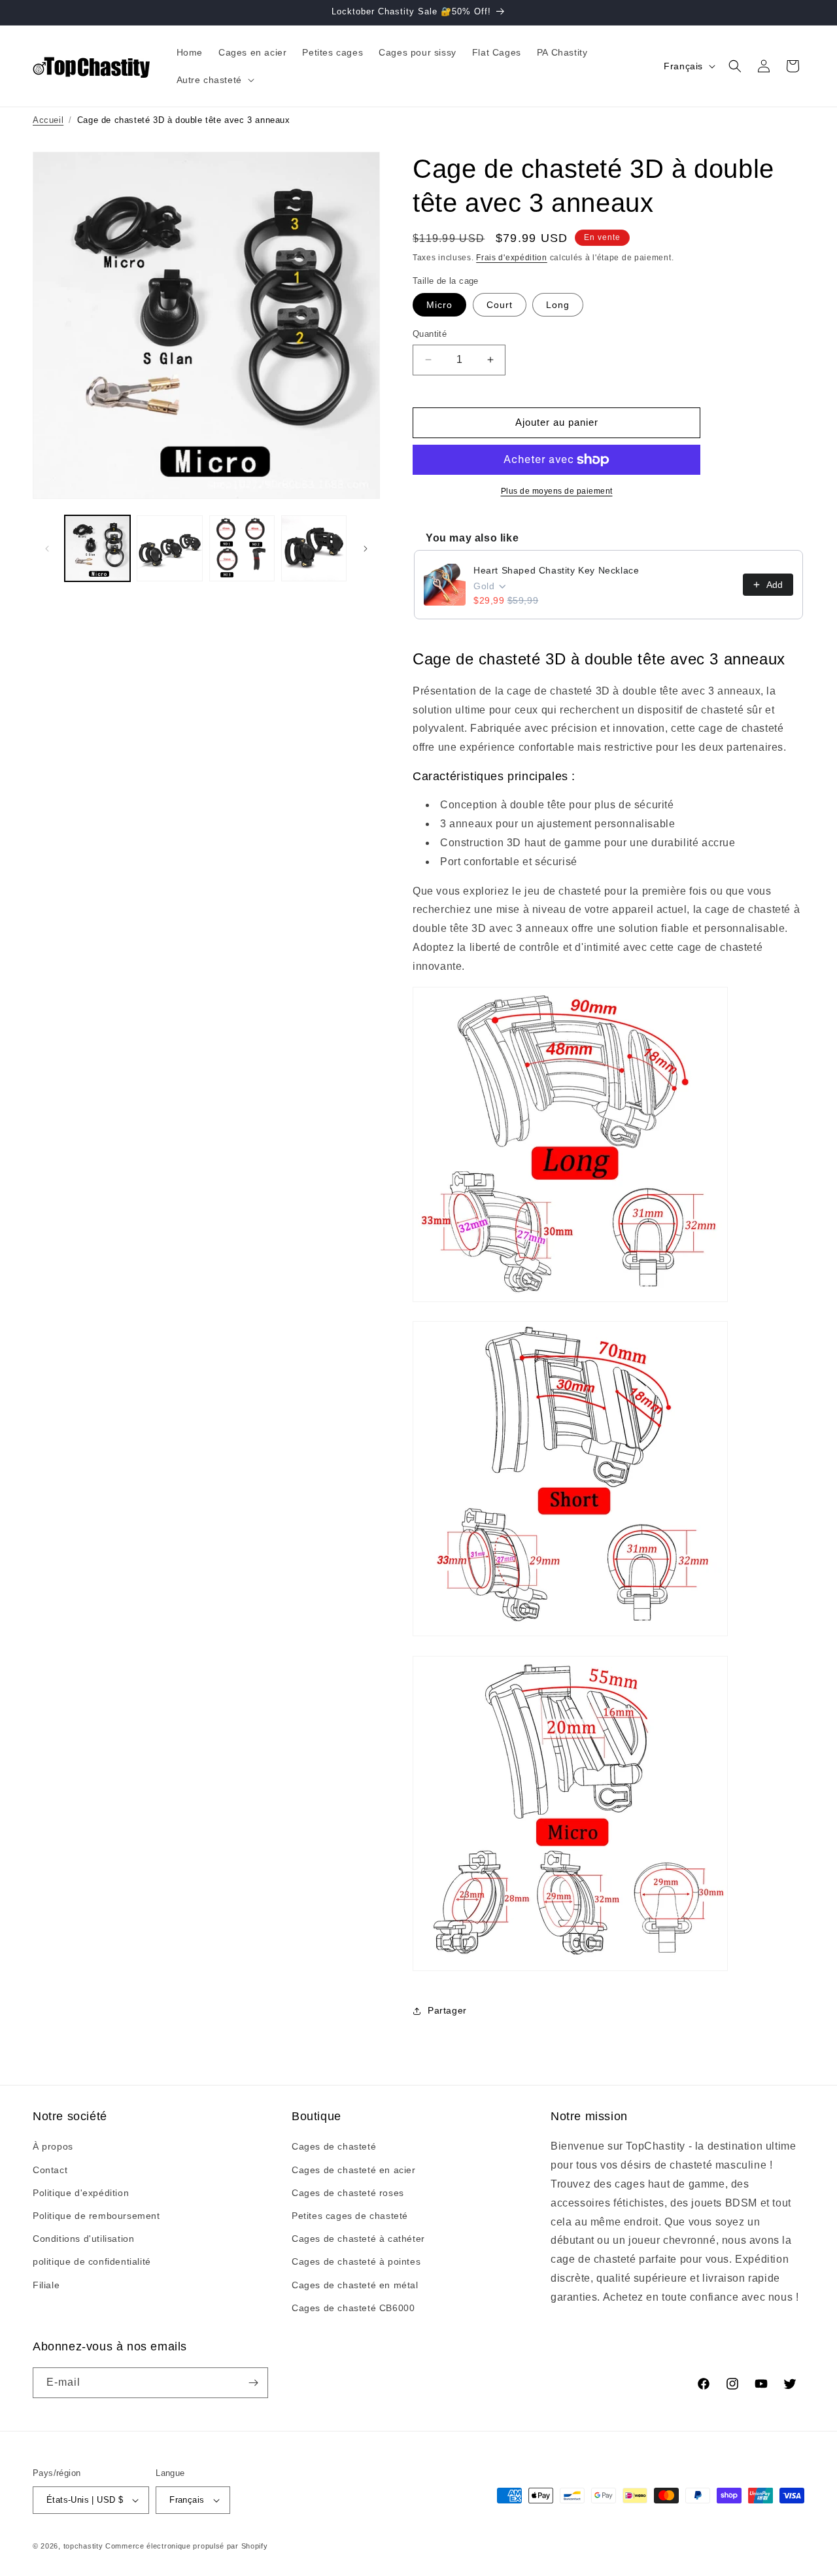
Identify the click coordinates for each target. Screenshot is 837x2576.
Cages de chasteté (334, 2146)
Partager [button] (447, 2010)
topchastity (83, 2546)
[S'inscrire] (253, 2383)
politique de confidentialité (92, 2261)
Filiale (46, 2285)
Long (558, 305)
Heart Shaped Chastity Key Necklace (556, 570)
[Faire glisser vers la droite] (366, 549)
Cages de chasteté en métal (355, 2285)
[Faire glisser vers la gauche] (47, 549)
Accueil (48, 120)
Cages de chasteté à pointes (356, 2261)
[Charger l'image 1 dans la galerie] (97, 548)
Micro (439, 305)
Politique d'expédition (81, 2193)
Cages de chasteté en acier (354, 2170)
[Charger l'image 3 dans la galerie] (242, 548)
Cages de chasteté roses (348, 2193)
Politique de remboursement (96, 2216)
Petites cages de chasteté (350, 2216)
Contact (50, 2170)
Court (500, 305)
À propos (53, 2146)
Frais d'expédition (512, 258)
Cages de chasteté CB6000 (353, 2308)
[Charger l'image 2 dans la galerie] (169, 548)
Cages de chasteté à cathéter (358, 2239)
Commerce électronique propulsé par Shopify (186, 2546)
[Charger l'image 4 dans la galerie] (314, 548)
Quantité (430, 334)
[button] (214, 80)
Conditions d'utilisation (83, 2239)
